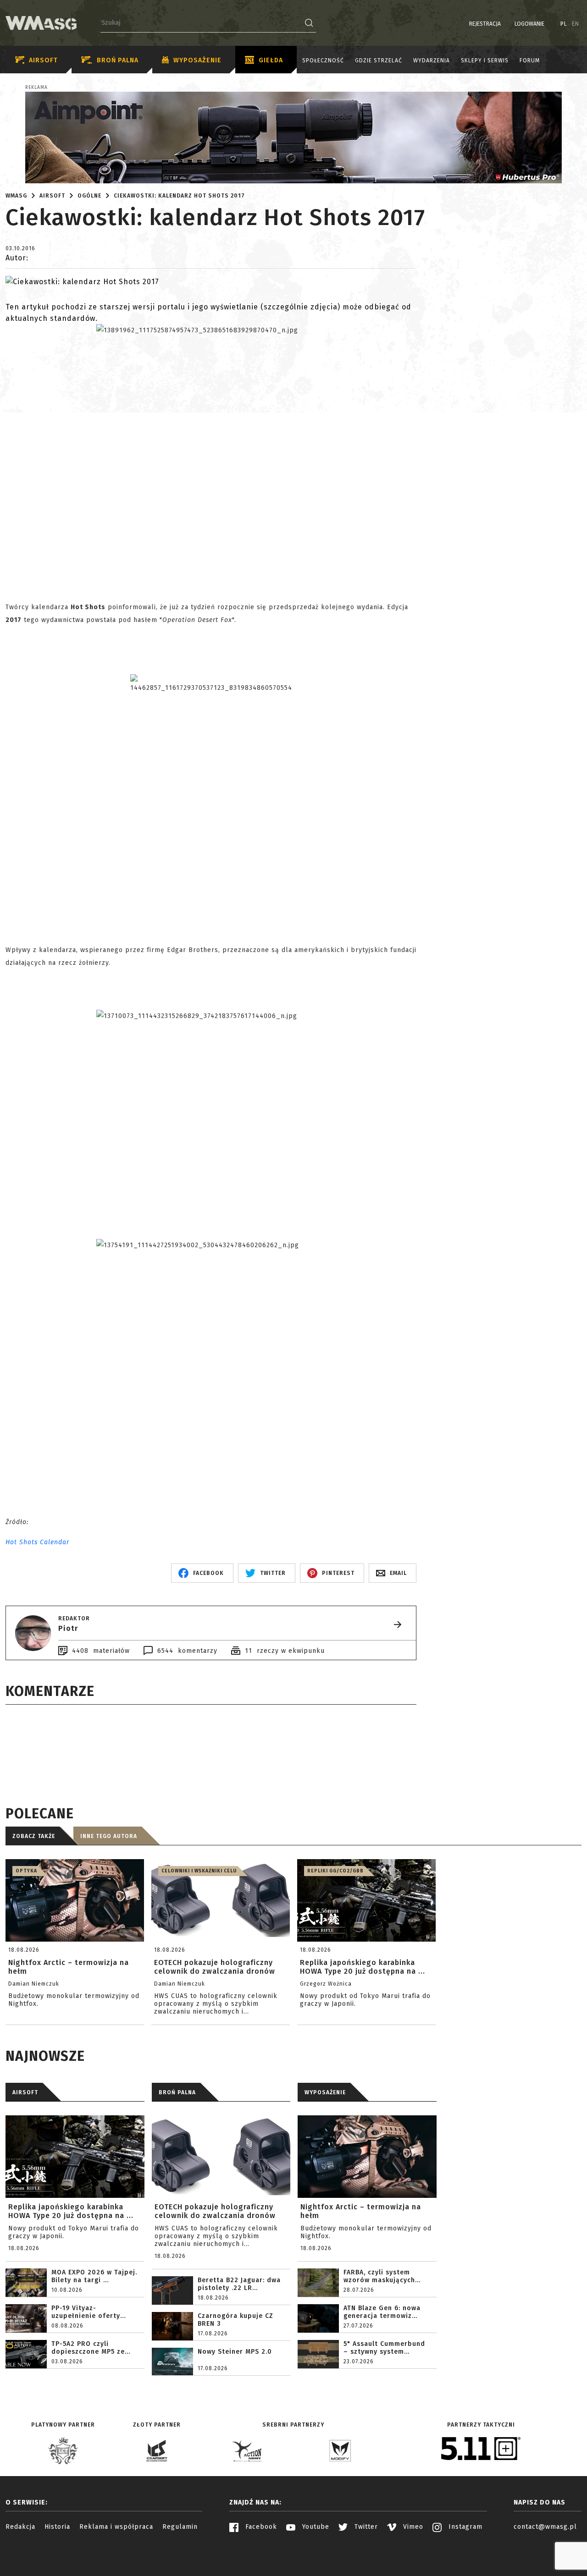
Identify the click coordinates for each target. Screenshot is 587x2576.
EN (576, 24)
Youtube (315, 2527)
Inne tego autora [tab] (109, 1836)
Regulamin (180, 2527)
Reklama (36, 88)
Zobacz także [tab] (34, 1836)
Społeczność (323, 61)
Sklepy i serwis (485, 61)
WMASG (16, 196)
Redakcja (20, 2527)
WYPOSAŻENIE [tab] (325, 2092)
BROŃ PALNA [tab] (177, 2092)
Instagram (464, 2527)
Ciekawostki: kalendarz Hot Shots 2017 (179, 196)
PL (564, 24)
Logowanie (529, 24)
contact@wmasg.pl (545, 2527)
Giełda (271, 60)
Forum (530, 61)
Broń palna (118, 60)
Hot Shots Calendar (37, 1542)
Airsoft (43, 60)
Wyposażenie (197, 60)
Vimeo (412, 2527)
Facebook (260, 2527)
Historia (57, 2527)
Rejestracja (485, 24)
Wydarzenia (432, 61)
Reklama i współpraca (116, 2527)
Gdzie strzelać (379, 61)
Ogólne (89, 196)
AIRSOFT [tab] (25, 2092)
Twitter (365, 2527)
